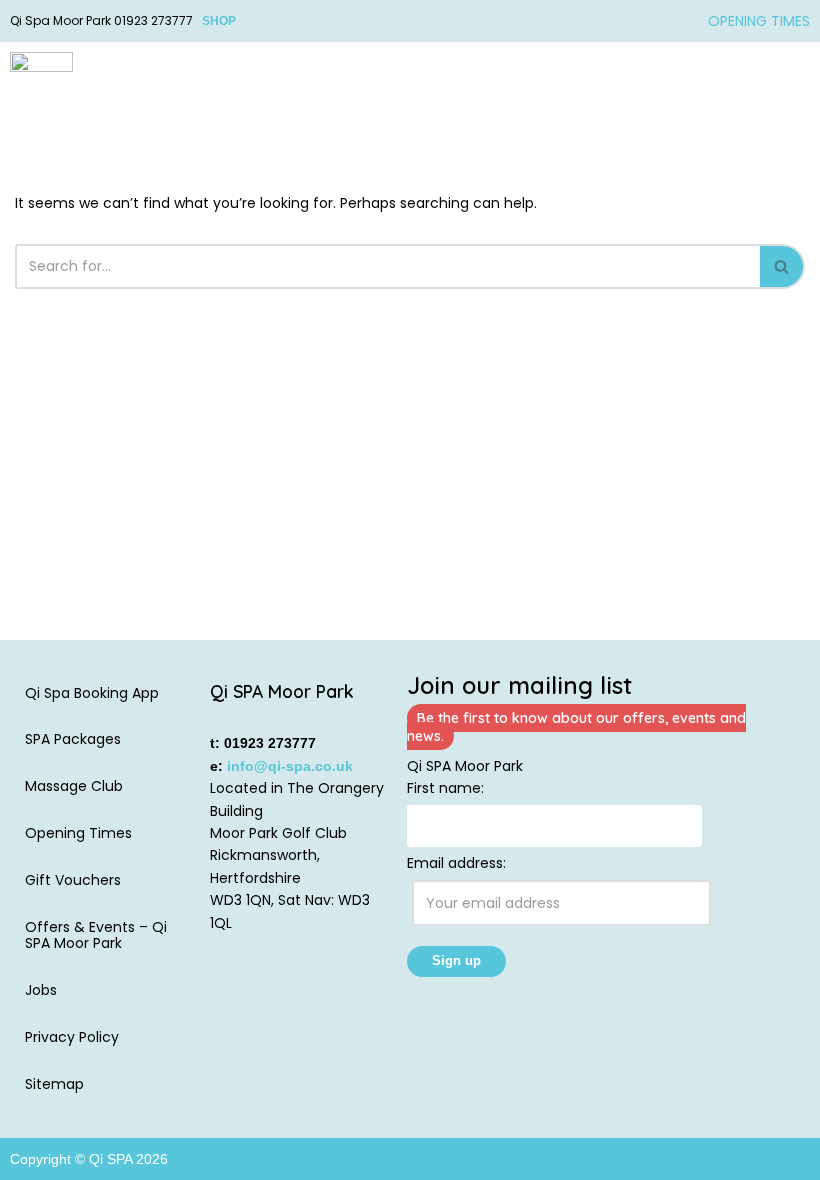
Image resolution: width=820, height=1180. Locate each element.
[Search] (782, 266)
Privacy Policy (72, 1037)
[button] (794, 86)
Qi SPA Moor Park (465, 766)
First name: (445, 788)
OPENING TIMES (759, 21)
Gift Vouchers (73, 880)
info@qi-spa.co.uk (290, 766)
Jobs (41, 990)
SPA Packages (73, 739)
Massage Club (74, 786)
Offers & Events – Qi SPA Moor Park (96, 935)
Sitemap (54, 1084)
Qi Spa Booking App (92, 693)
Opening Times (78, 833)
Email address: (456, 863)
